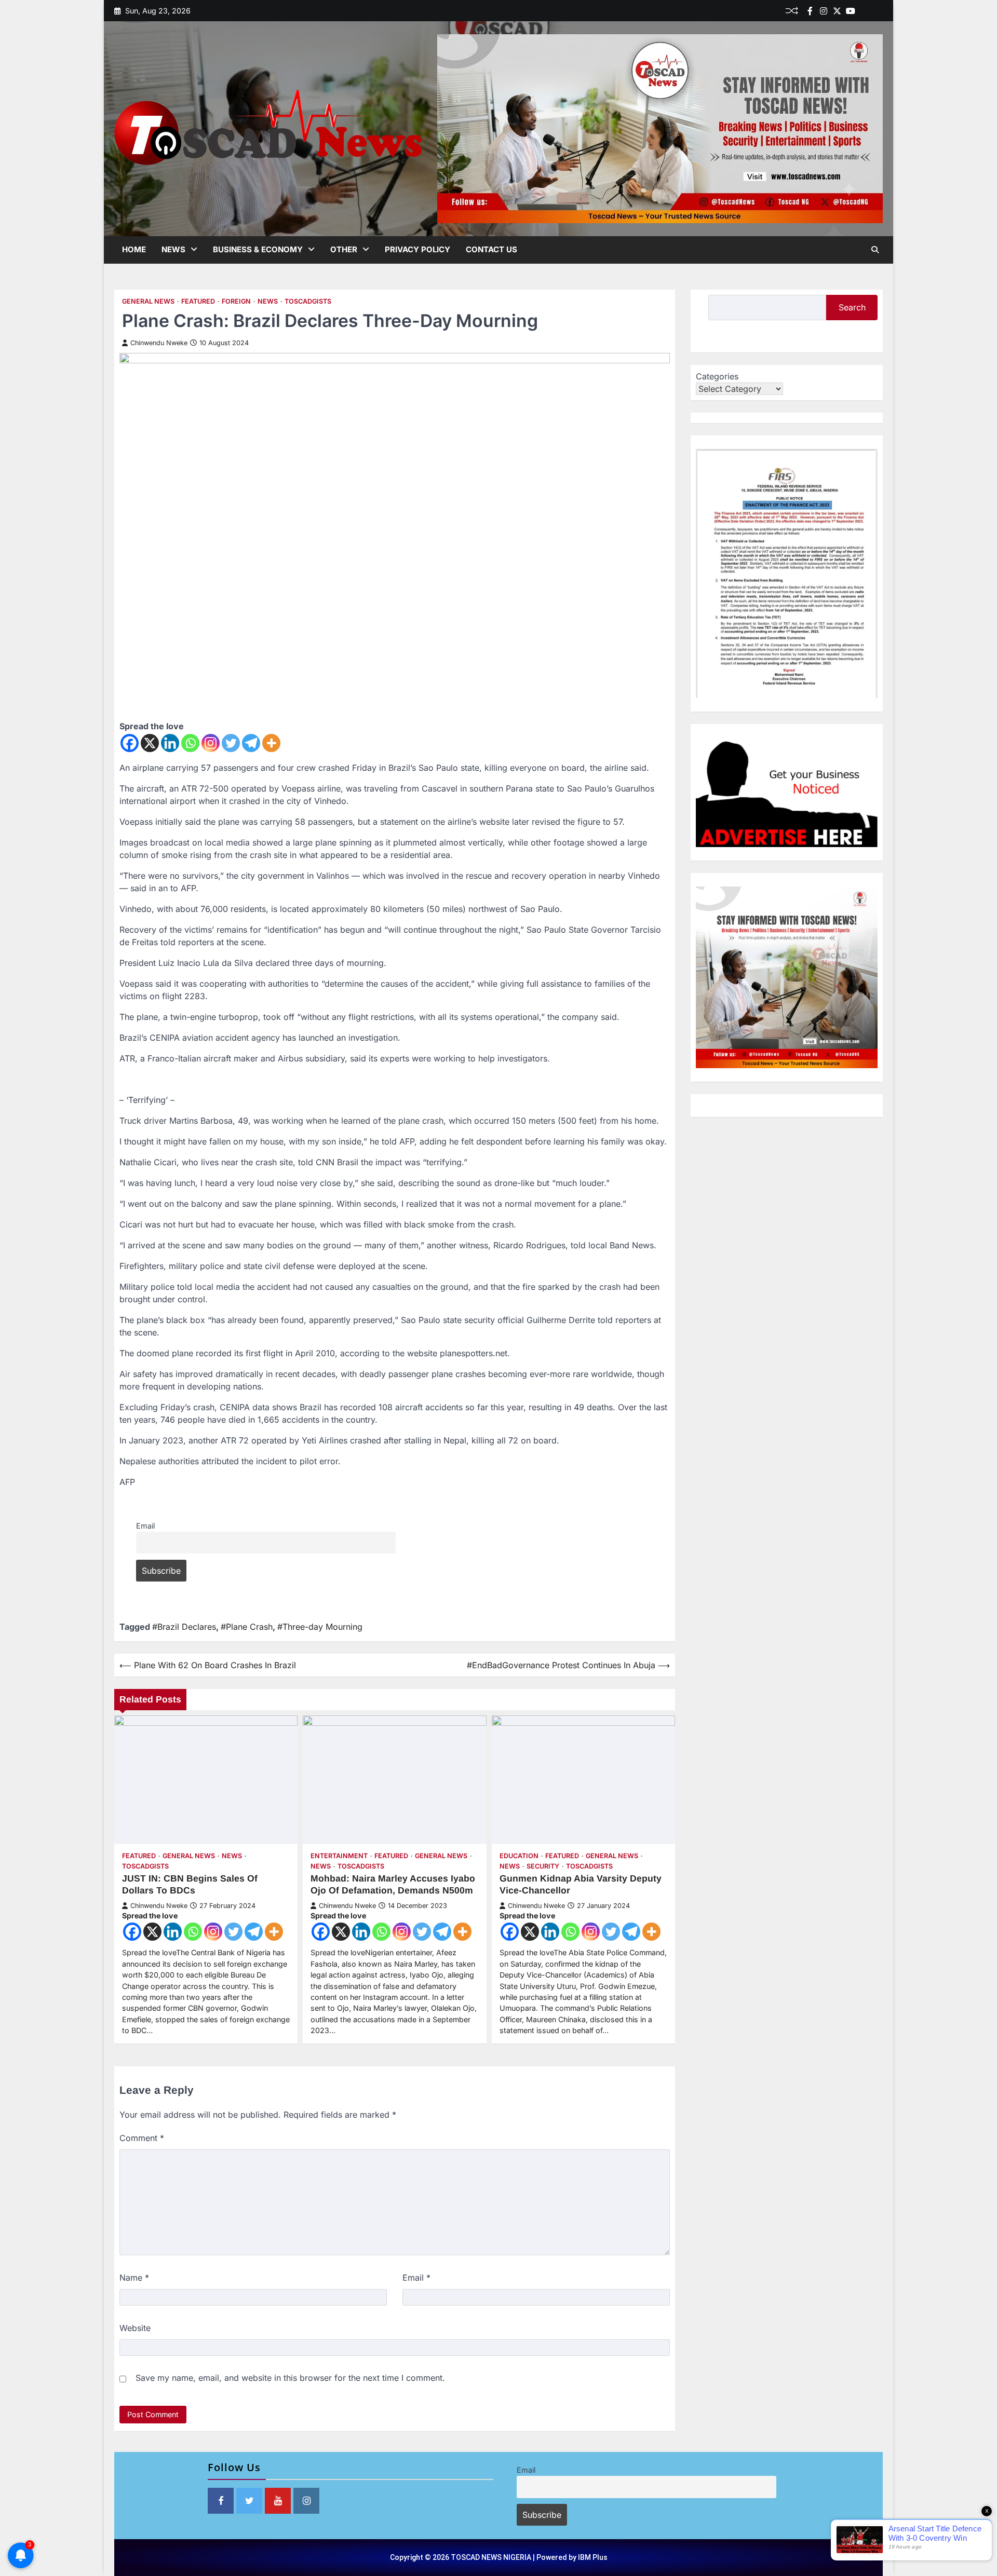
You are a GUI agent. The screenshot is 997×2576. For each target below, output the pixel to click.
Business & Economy (258, 249)
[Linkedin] (878, 11)
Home (134, 249)
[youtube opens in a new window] (278, 2501)
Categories (717, 376)
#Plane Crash (247, 1627)
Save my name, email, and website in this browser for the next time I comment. (290, 2378)
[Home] (864, 11)
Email (145, 1526)
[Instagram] (211, 743)
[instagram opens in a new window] (306, 2501)
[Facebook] (810, 11)
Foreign (236, 301)
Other (344, 249)
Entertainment (339, 1856)
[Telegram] (251, 743)
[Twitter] (837, 11)
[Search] (875, 250)
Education (519, 1856)
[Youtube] (851, 11)
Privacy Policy (417, 249)
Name (134, 2278)
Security (543, 1866)
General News (148, 301)
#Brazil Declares (184, 1627)
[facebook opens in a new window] (221, 2501)
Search (852, 307)
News (173, 249)
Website (135, 2328)
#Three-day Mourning (320, 1627)
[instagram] (824, 11)
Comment (142, 2138)
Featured (198, 301)
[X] (150, 743)
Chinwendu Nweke (159, 343)
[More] (271, 743)
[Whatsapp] (190, 743)
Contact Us (491, 249)
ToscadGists (308, 301)
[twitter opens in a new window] (249, 2501)
